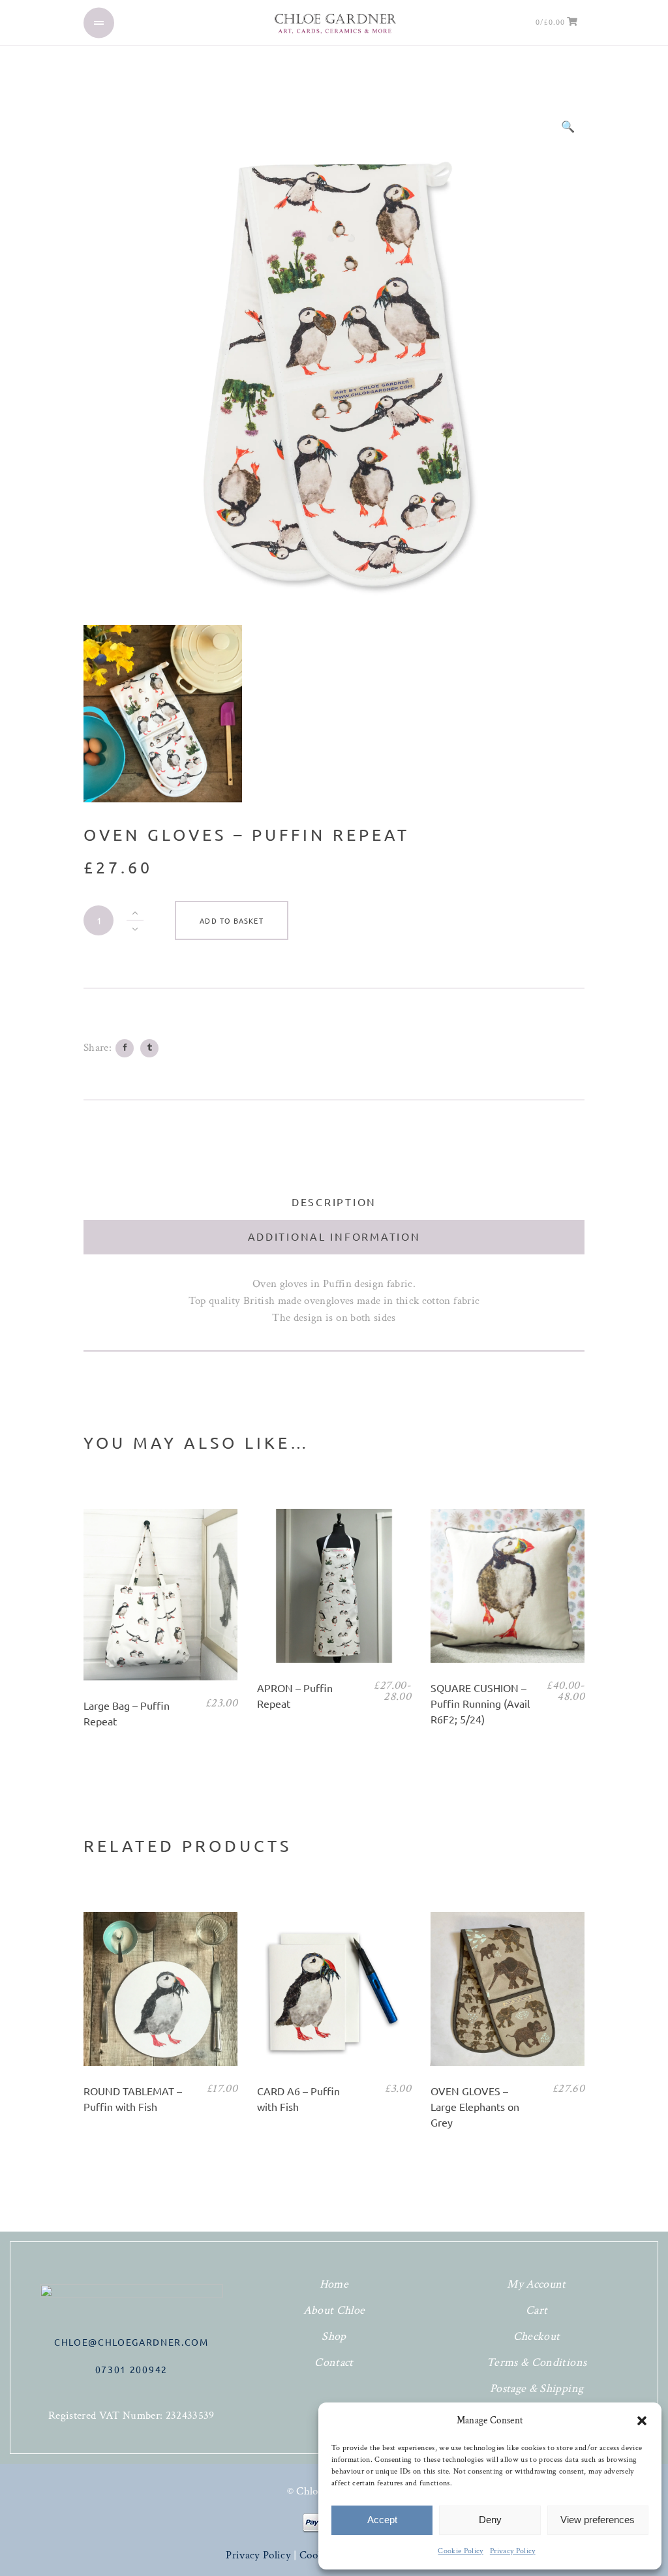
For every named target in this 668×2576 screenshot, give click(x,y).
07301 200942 (131, 2369)
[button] (642, 2421)
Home (334, 2284)
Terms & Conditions (537, 2362)
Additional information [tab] (334, 1236)
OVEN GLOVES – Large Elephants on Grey (475, 2106)
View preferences (598, 2520)
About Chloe (334, 2310)
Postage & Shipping (537, 2388)
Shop (334, 2336)
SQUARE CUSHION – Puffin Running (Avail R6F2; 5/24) (480, 1703)
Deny (490, 2520)
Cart (537, 2310)
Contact (334, 2362)
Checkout (537, 2336)
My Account (536, 2284)
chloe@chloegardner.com (131, 2342)
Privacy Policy (513, 2551)
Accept (382, 2520)
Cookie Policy (460, 2551)
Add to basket (231, 920)
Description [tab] (334, 1202)
